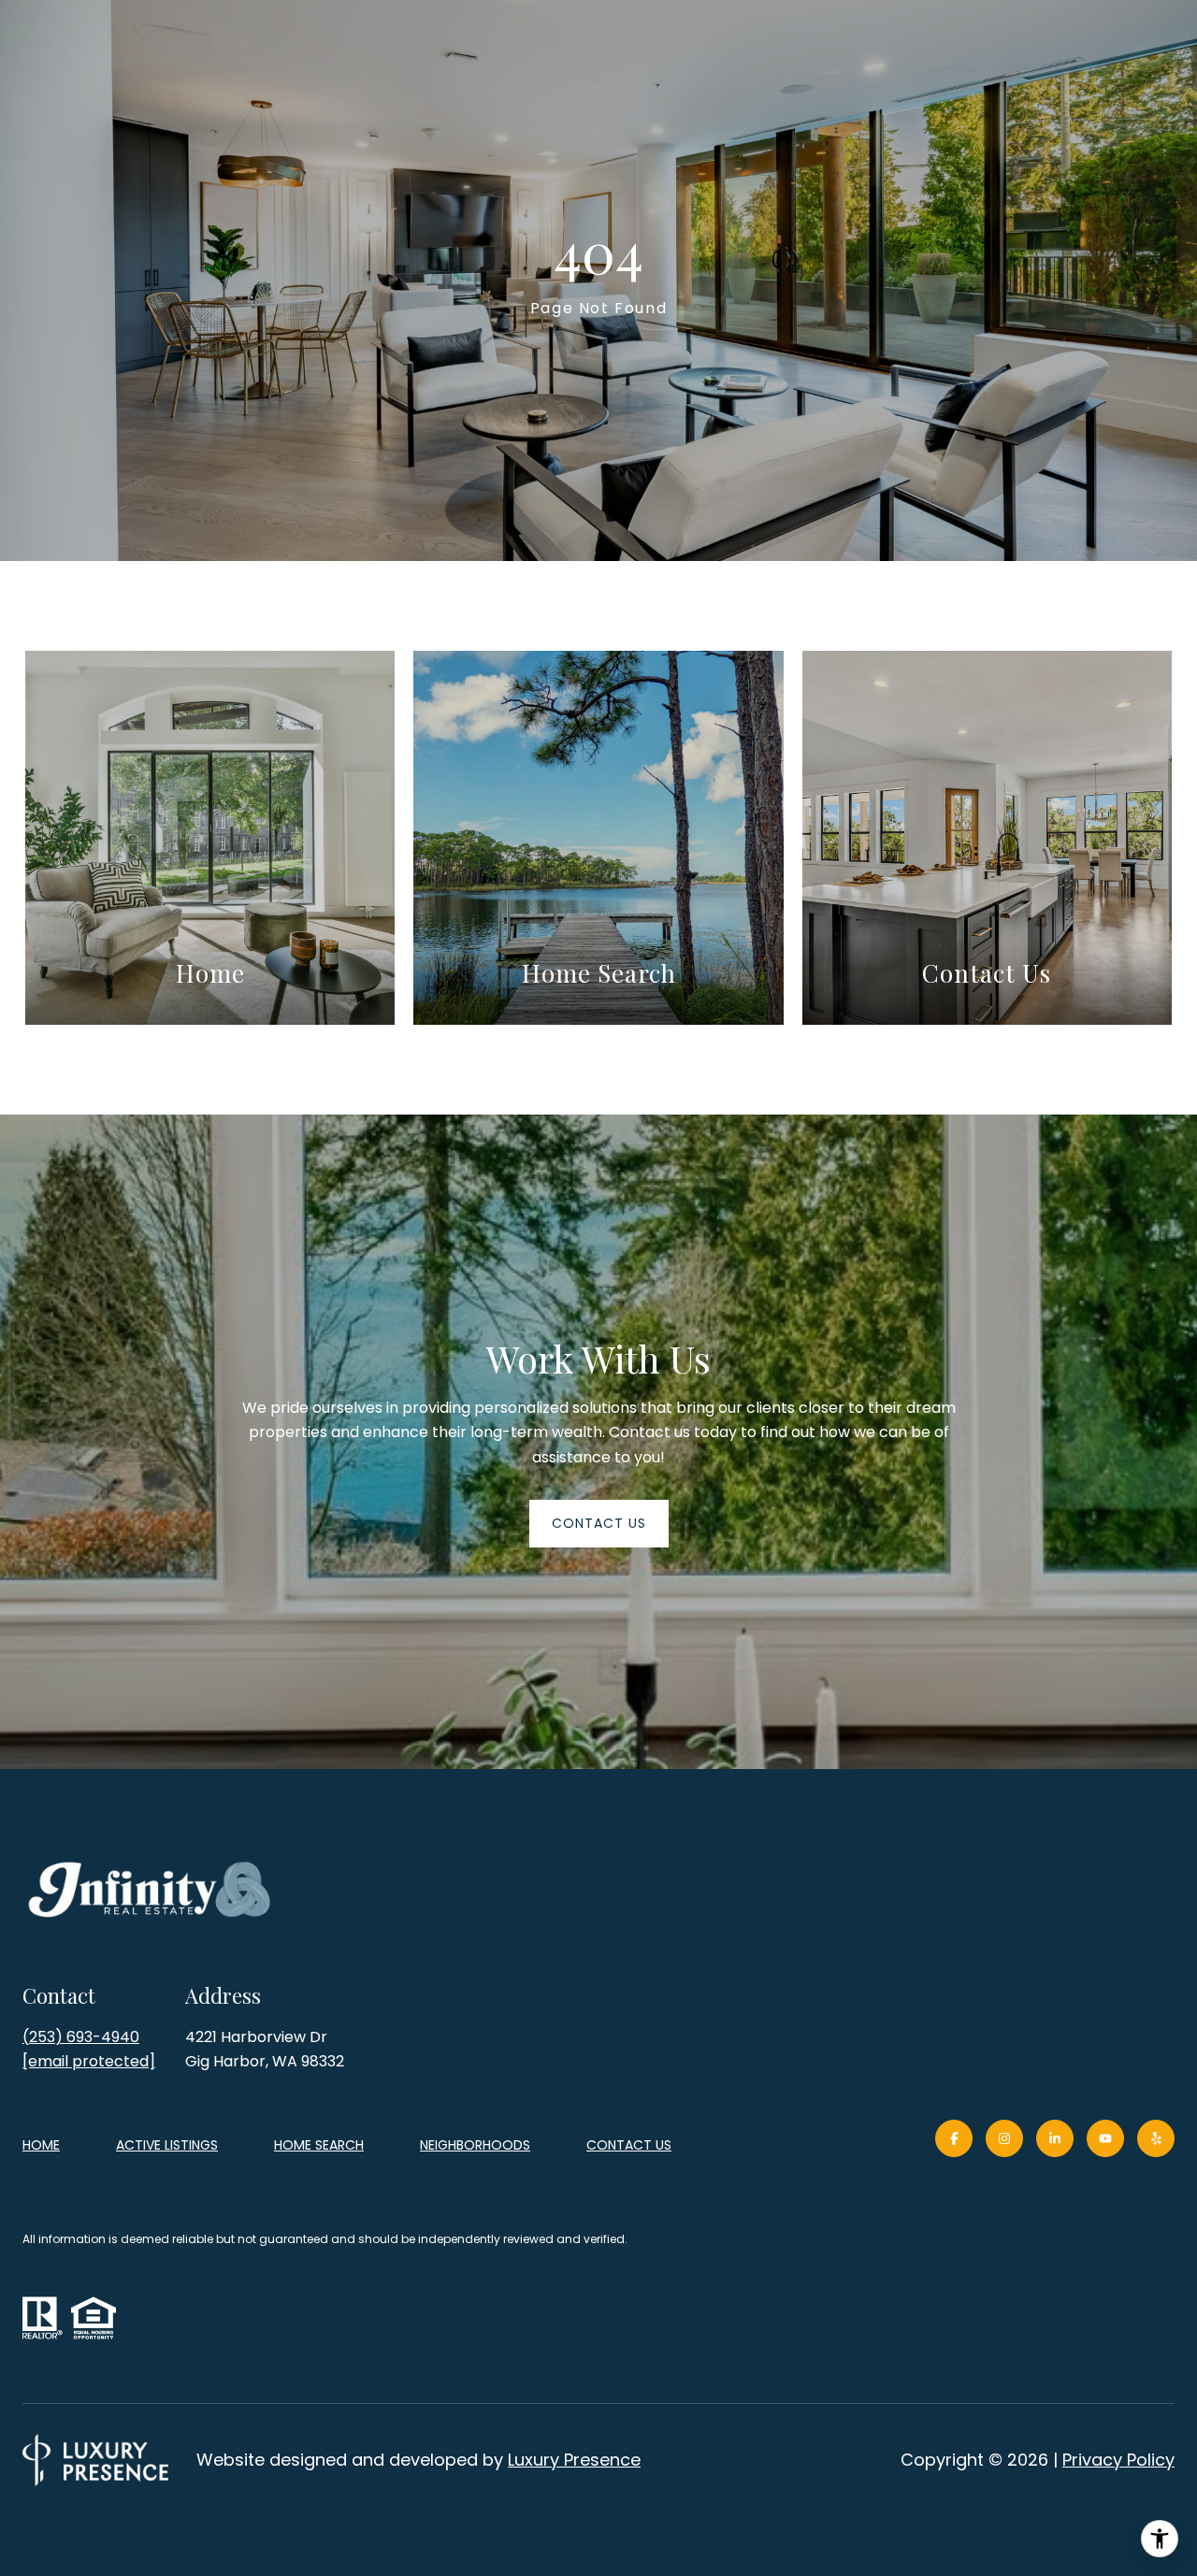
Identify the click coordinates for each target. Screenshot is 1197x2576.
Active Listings (167, 2145)
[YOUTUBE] (1105, 2138)
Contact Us (629, 2146)
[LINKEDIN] (1055, 2138)
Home (41, 2145)
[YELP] (1156, 2138)
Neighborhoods (475, 2145)
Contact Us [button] (599, 1523)
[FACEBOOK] (954, 2138)
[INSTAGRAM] (1004, 2138)
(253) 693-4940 (81, 2037)
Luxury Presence (574, 2460)
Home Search (319, 2145)
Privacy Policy (1118, 2460)
